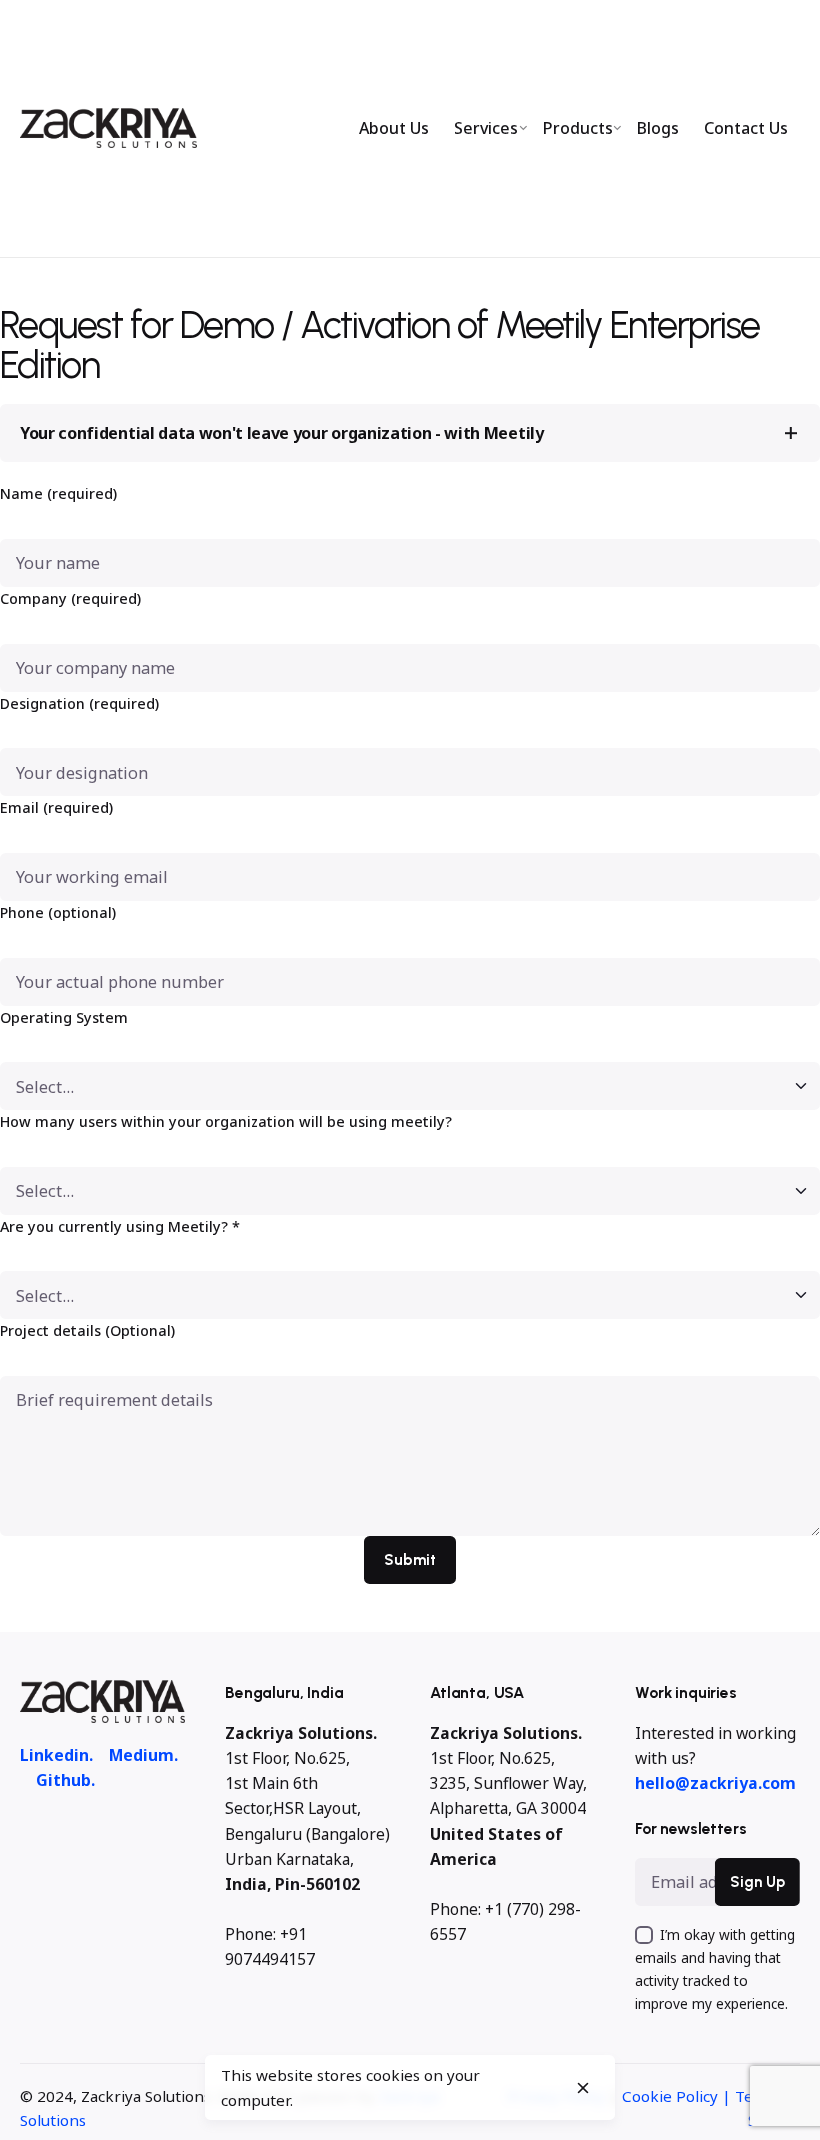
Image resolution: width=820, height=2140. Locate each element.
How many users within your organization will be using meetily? (226, 1121)
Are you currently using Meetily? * (120, 1226)
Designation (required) (79, 703)
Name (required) (58, 493)
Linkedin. (56, 1755)
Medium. (143, 1755)
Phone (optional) (58, 912)
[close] (583, 2088)
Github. (65, 1780)
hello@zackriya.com (715, 1783)
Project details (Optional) (87, 1330)
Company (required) (70, 598)
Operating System (64, 1017)
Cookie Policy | (678, 2096)
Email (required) (56, 807)
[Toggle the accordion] (791, 433)
